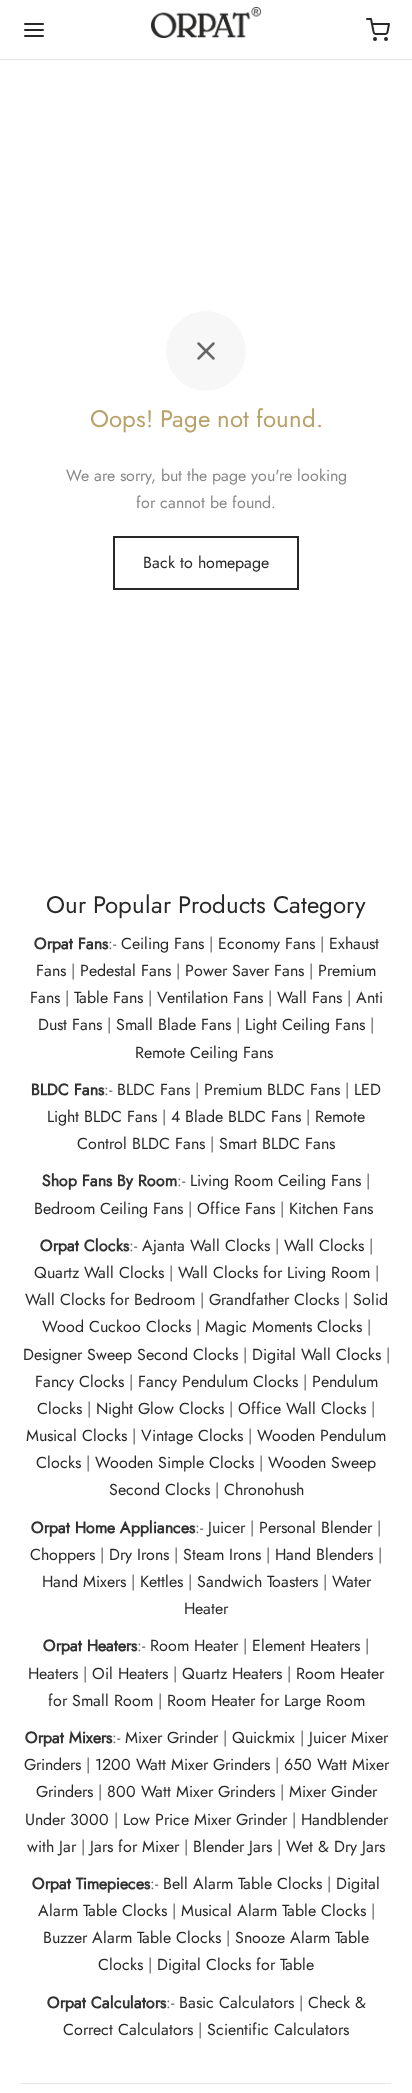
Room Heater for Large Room (266, 1700)
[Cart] (378, 30)
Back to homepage (206, 562)
